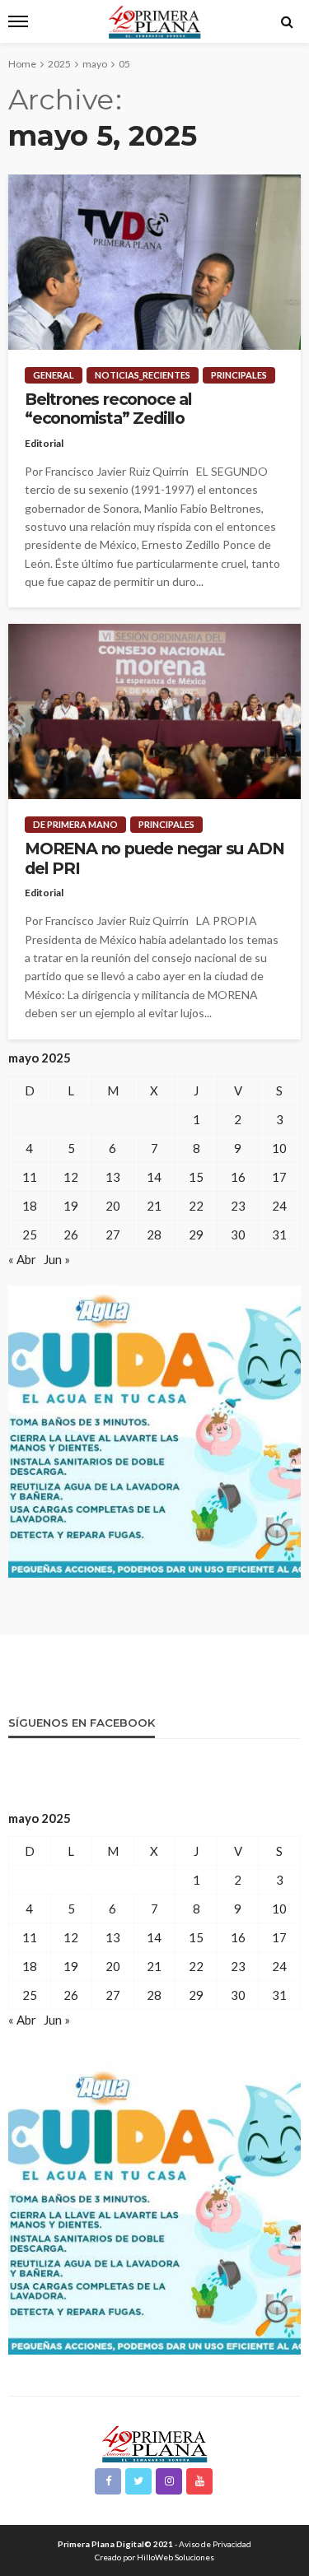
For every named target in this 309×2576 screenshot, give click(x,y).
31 (279, 1235)
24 (279, 1206)
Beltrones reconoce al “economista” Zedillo (108, 409)
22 (196, 1206)
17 (279, 1177)
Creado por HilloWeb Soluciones (154, 2557)
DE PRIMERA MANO (75, 824)
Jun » (57, 1259)
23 (238, 1206)
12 (71, 1177)
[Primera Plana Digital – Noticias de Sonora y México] (154, 2442)
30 (238, 1235)
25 (30, 1235)
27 (113, 1235)
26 (71, 1235)
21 (154, 1206)
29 (196, 1235)
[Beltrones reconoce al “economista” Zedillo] (154, 262)
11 (30, 1177)
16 (238, 1177)
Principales (239, 375)
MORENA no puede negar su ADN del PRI (154, 858)
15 (196, 1177)
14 (154, 1177)
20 (113, 1206)
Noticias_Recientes (143, 375)
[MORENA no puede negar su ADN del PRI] (154, 711)
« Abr (22, 1259)
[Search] (287, 21)
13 (113, 1177)
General (54, 375)
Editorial (44, 443)
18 (30, 1206)
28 (154, 1235)
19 (71, 1206)
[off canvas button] (18, 21)
